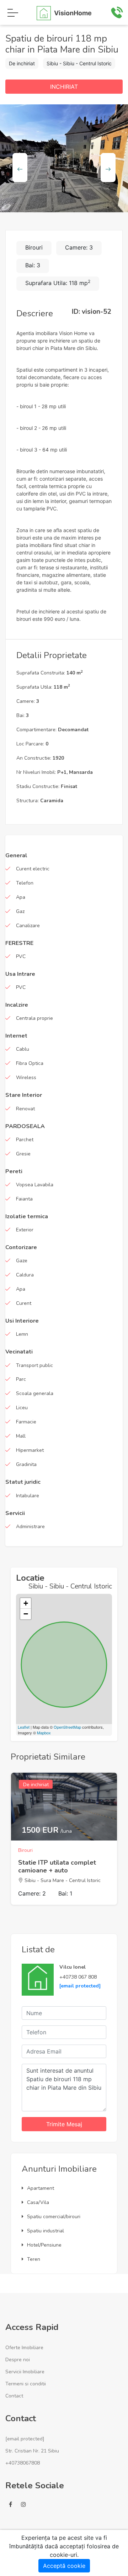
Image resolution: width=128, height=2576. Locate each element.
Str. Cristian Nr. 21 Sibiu (32, 2451)
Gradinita (26, 1464)
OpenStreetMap (67, 1727)
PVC (21, 956)
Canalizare (28, 926)
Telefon (25, 883)
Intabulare (28, 1496)
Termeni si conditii (26, 2384)
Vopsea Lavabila (35, 1185)
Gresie (23, 1154)
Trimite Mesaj (64, 2124)
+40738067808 (23, 2463)
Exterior (25, 1230)
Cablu (23, 1049)
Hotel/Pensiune (44, 2245)
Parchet (25, 1140)
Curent (24, 1303)
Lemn (22, 1334)
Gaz (20, 911)
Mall (21, 1436)
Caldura (25, 1275)
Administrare (30, 1527)
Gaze (22, 1261)
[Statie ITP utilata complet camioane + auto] (64, 1806)
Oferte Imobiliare (24, 2348)
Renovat (25, 1109)
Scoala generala (35, 1393)
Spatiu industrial (46, 2231)
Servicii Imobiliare (25, 2372)
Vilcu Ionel (73, 1967)
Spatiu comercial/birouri (54, 2217)
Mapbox (44, 1733)
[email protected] (80, 1986)
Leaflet (24, 1727)
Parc (21, 1379)
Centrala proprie (34, 1018)
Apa (21, 897)
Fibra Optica (30, 1063)
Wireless (26, 1078)
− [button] (26, 1614)
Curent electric (33, 869)
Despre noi (18, 2360)
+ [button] (26, 1603)
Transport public (34, 1365)
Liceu (22, 1408)
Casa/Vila (38, 2202)
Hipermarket (30, 1450)
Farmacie (26, 1422)
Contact (14, 2396)
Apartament (41, 2188)
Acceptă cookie (64, 2566)
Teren (34, 2259)
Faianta (24, 1199)
